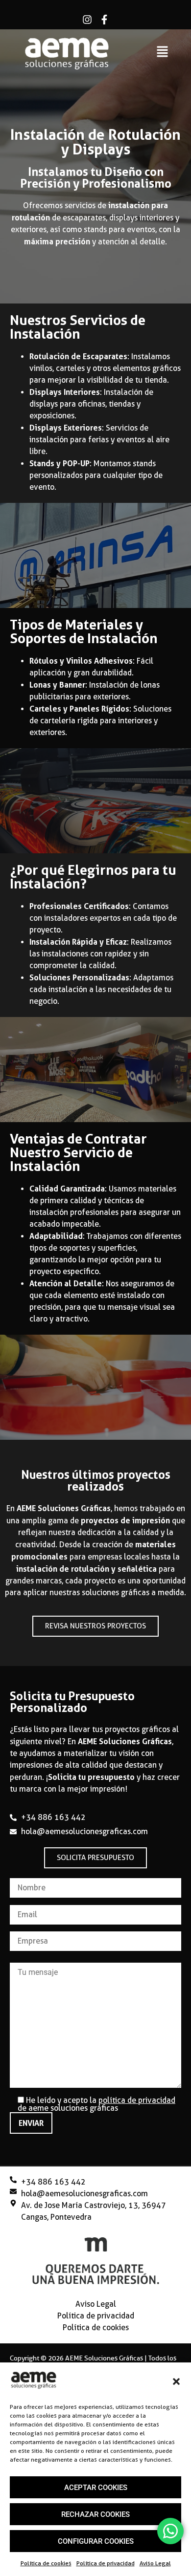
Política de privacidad (106, 2563)
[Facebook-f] (104, 20)
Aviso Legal (155, 2563)
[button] (176, 2381)
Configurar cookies (96, 2541)
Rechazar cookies (95, 2514)
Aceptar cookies (96, 2488)
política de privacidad (137, 2100)
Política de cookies (46, 2563)
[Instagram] (87, 20)
